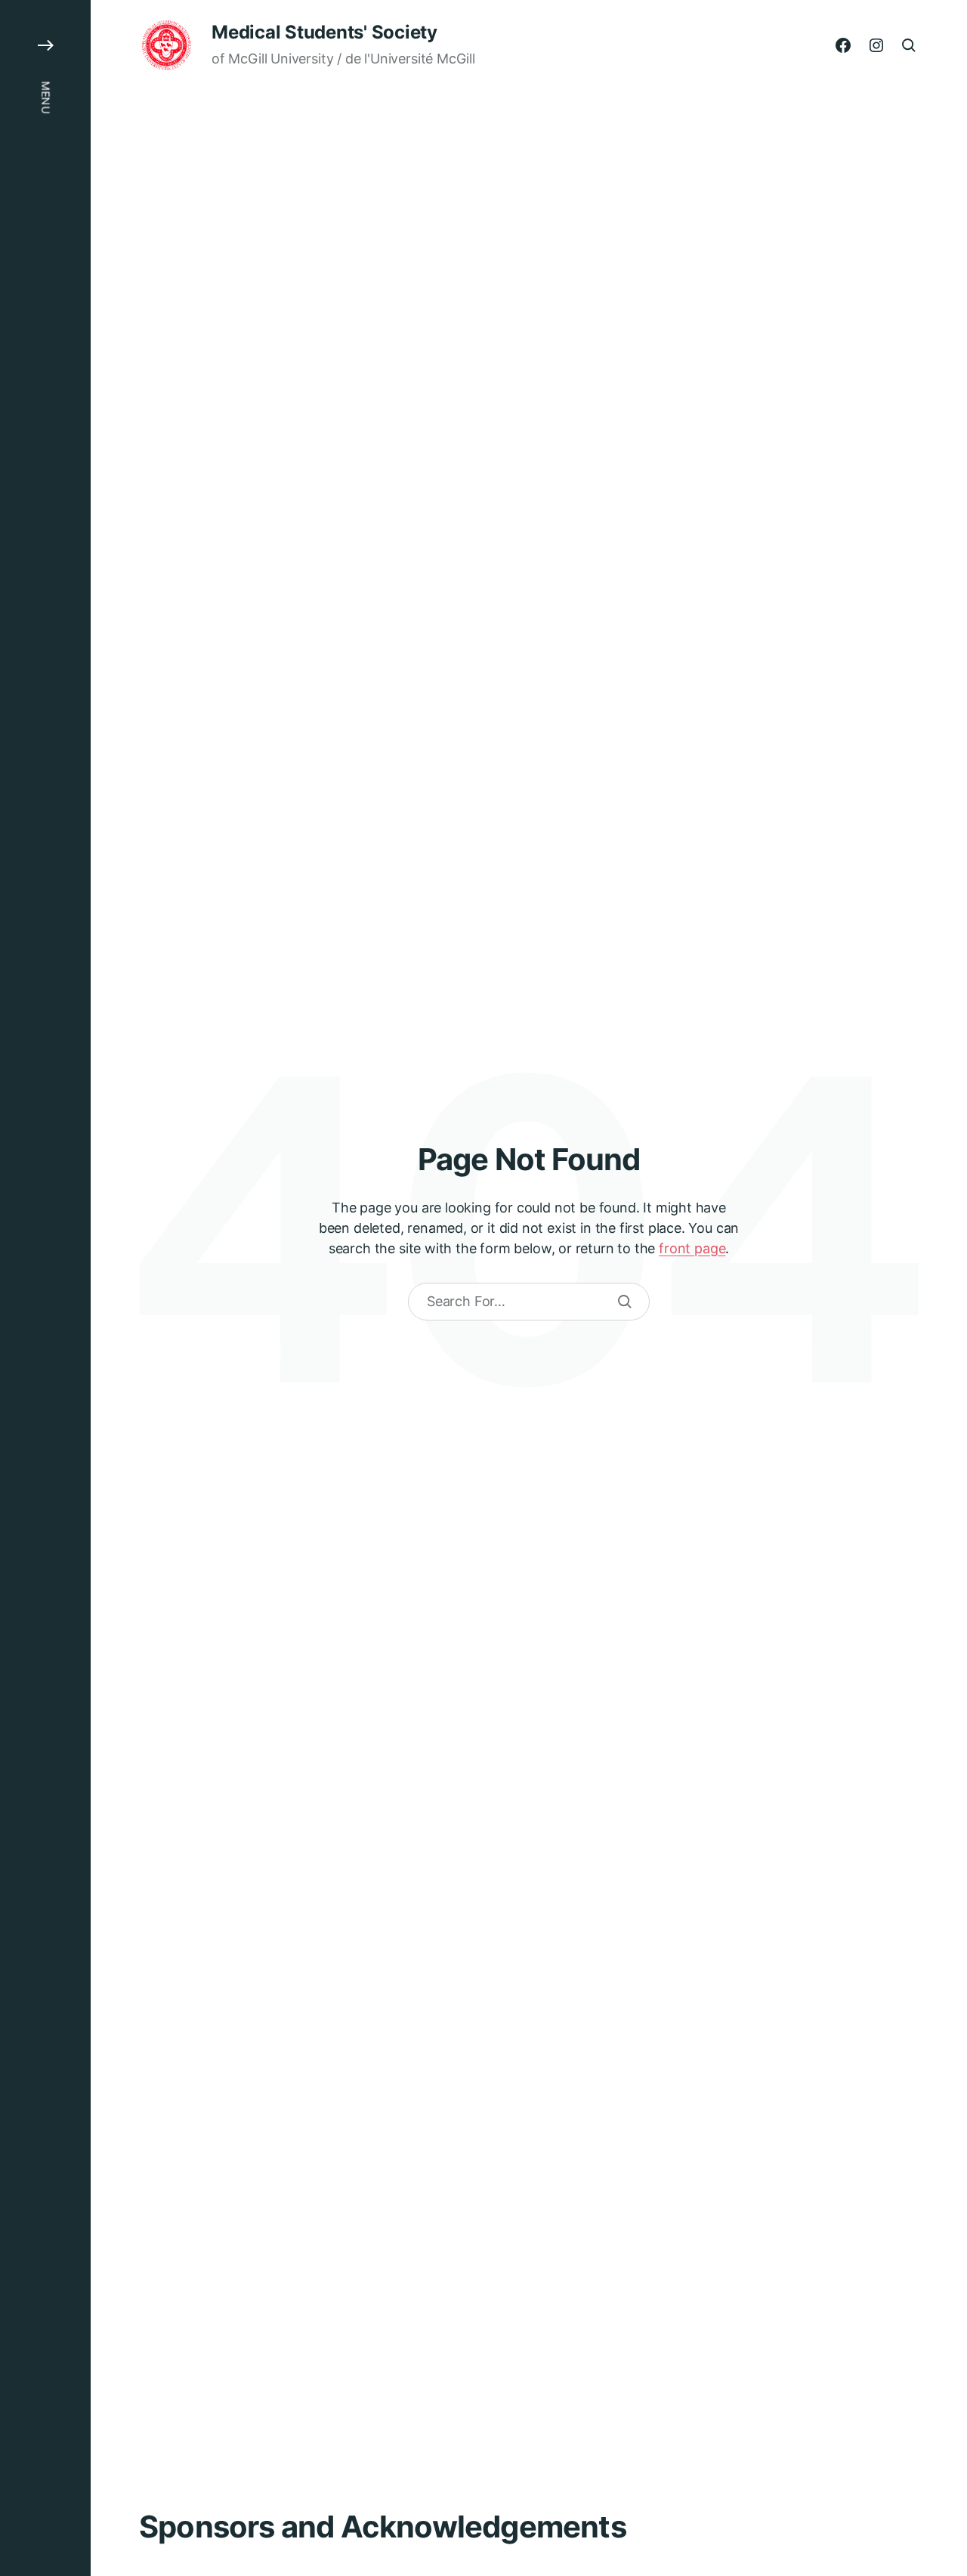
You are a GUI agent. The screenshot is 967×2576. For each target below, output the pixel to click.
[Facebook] (843, 45)
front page (692, 1248)
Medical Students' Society (324, 32)
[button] (45, 1288)
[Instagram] (876, 45)
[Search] (625, 1302)
